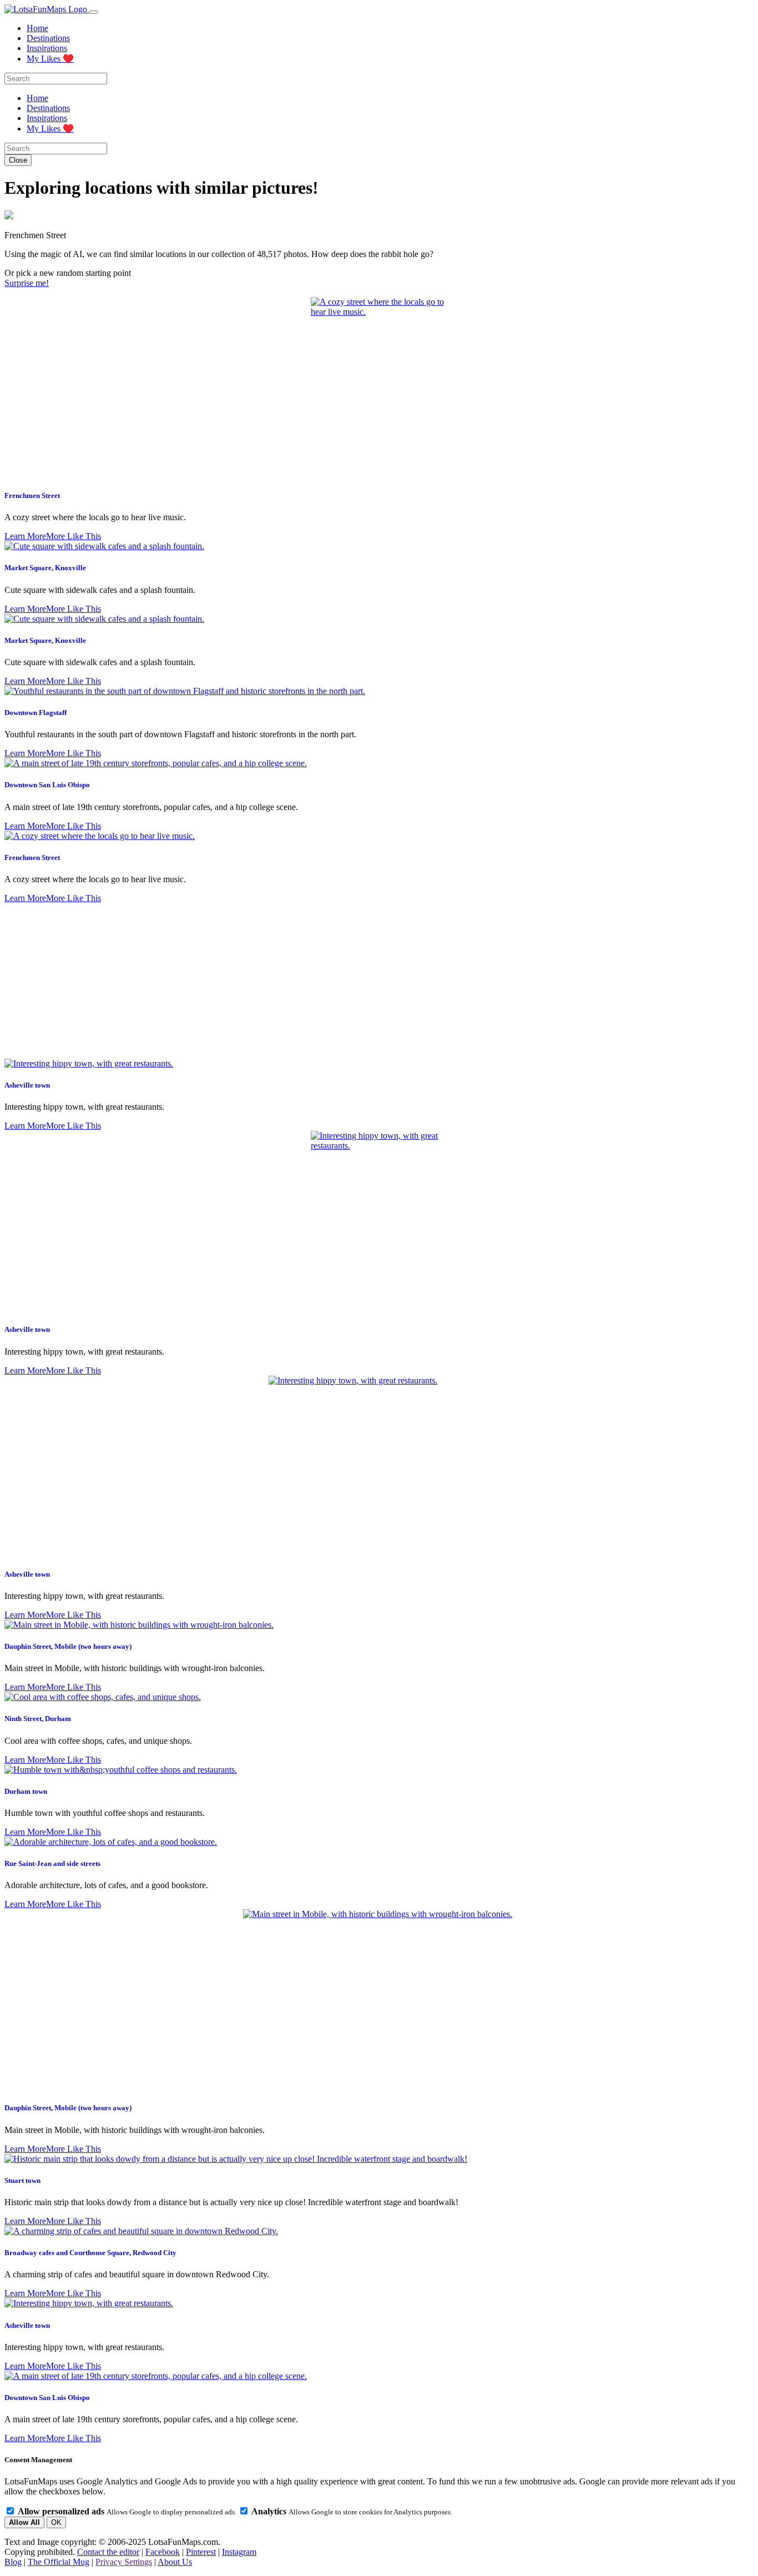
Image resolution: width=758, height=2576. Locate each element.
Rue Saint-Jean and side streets (52, 1863)
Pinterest (201, 2552)
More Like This (74, 536)
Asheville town (27, 1085)
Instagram (239, 2552)
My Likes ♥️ (50, 59)
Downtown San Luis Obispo (47, 785)
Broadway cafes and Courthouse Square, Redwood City (90, 2253)
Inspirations (47, 48)
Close (18, 160)
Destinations (48, 38)
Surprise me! (27, 283)
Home (37, 28)
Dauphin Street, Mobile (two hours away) (68, 1646)
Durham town (26, 1791)
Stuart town (22, 2180)
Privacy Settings (124, 2562)
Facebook (163, 2552)
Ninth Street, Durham (38, 1719)
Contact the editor (108, 2552)
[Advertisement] (379, 981)
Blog (13, 2562)
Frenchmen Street (32, 495)
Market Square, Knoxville (45, 568)
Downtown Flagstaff (36, 713)
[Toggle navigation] (94, 12)
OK (56, 2522)
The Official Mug (59, 2562)
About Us (175, 2562)
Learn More (25, 536)
